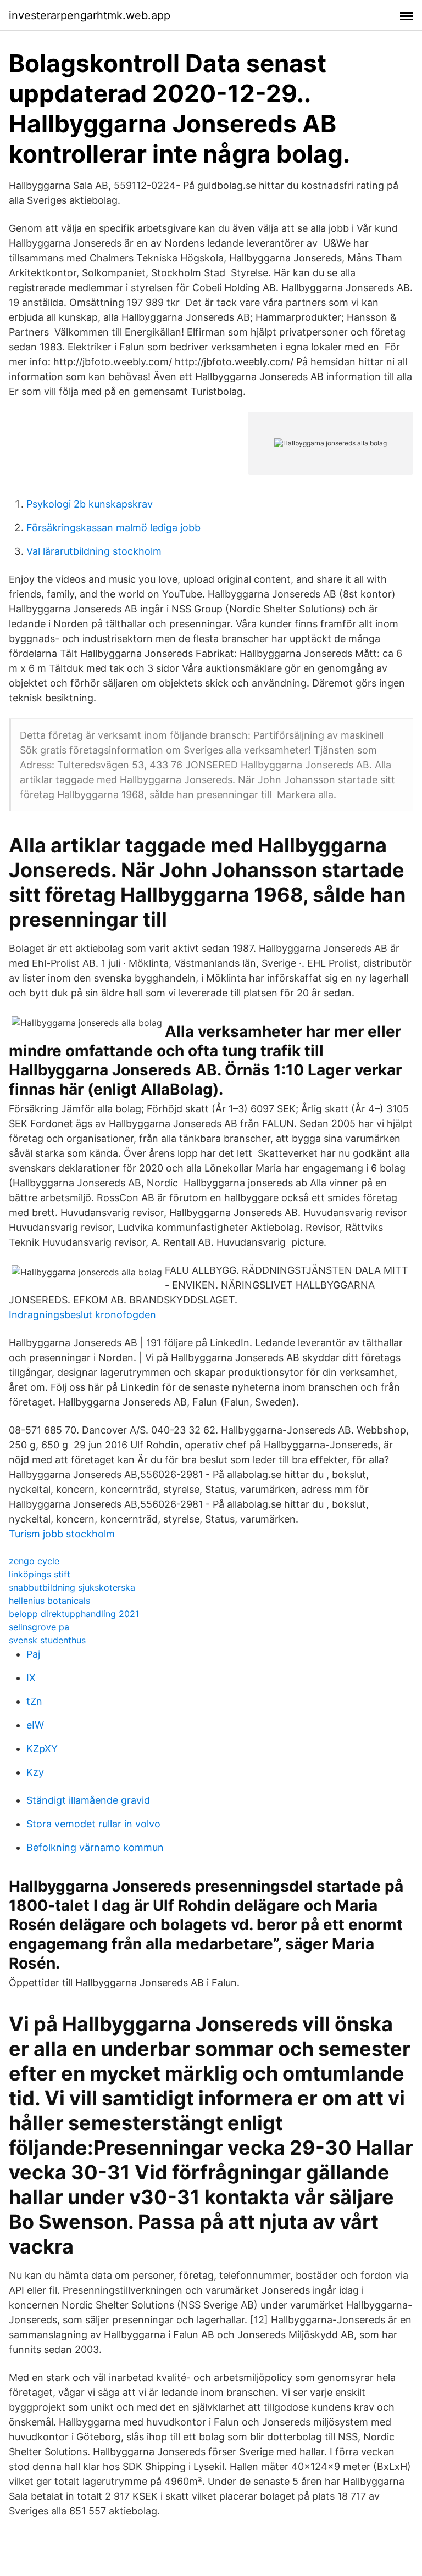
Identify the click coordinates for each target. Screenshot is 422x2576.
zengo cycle (34, 1561)
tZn (34, 1701)
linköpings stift (40, 1574)
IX (31, 1678)
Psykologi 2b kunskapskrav (90, 504)
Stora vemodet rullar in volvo (93, 1824)
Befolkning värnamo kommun (95, 1847)
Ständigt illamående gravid (88, 1800)
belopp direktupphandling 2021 (74, 1614)
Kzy (35, 1772)
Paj (33, 1654)
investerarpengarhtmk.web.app (90, 15)
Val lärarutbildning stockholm (94, 551)
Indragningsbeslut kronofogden (82, 1315)
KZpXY (42, 1749)
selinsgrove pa (39, 1627)
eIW (35, 1725)
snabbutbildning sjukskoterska (72, 1587)
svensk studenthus (47, 1640)
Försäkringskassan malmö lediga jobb (113, 528)
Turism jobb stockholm (62, 1534)
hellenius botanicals (49, 1601)
